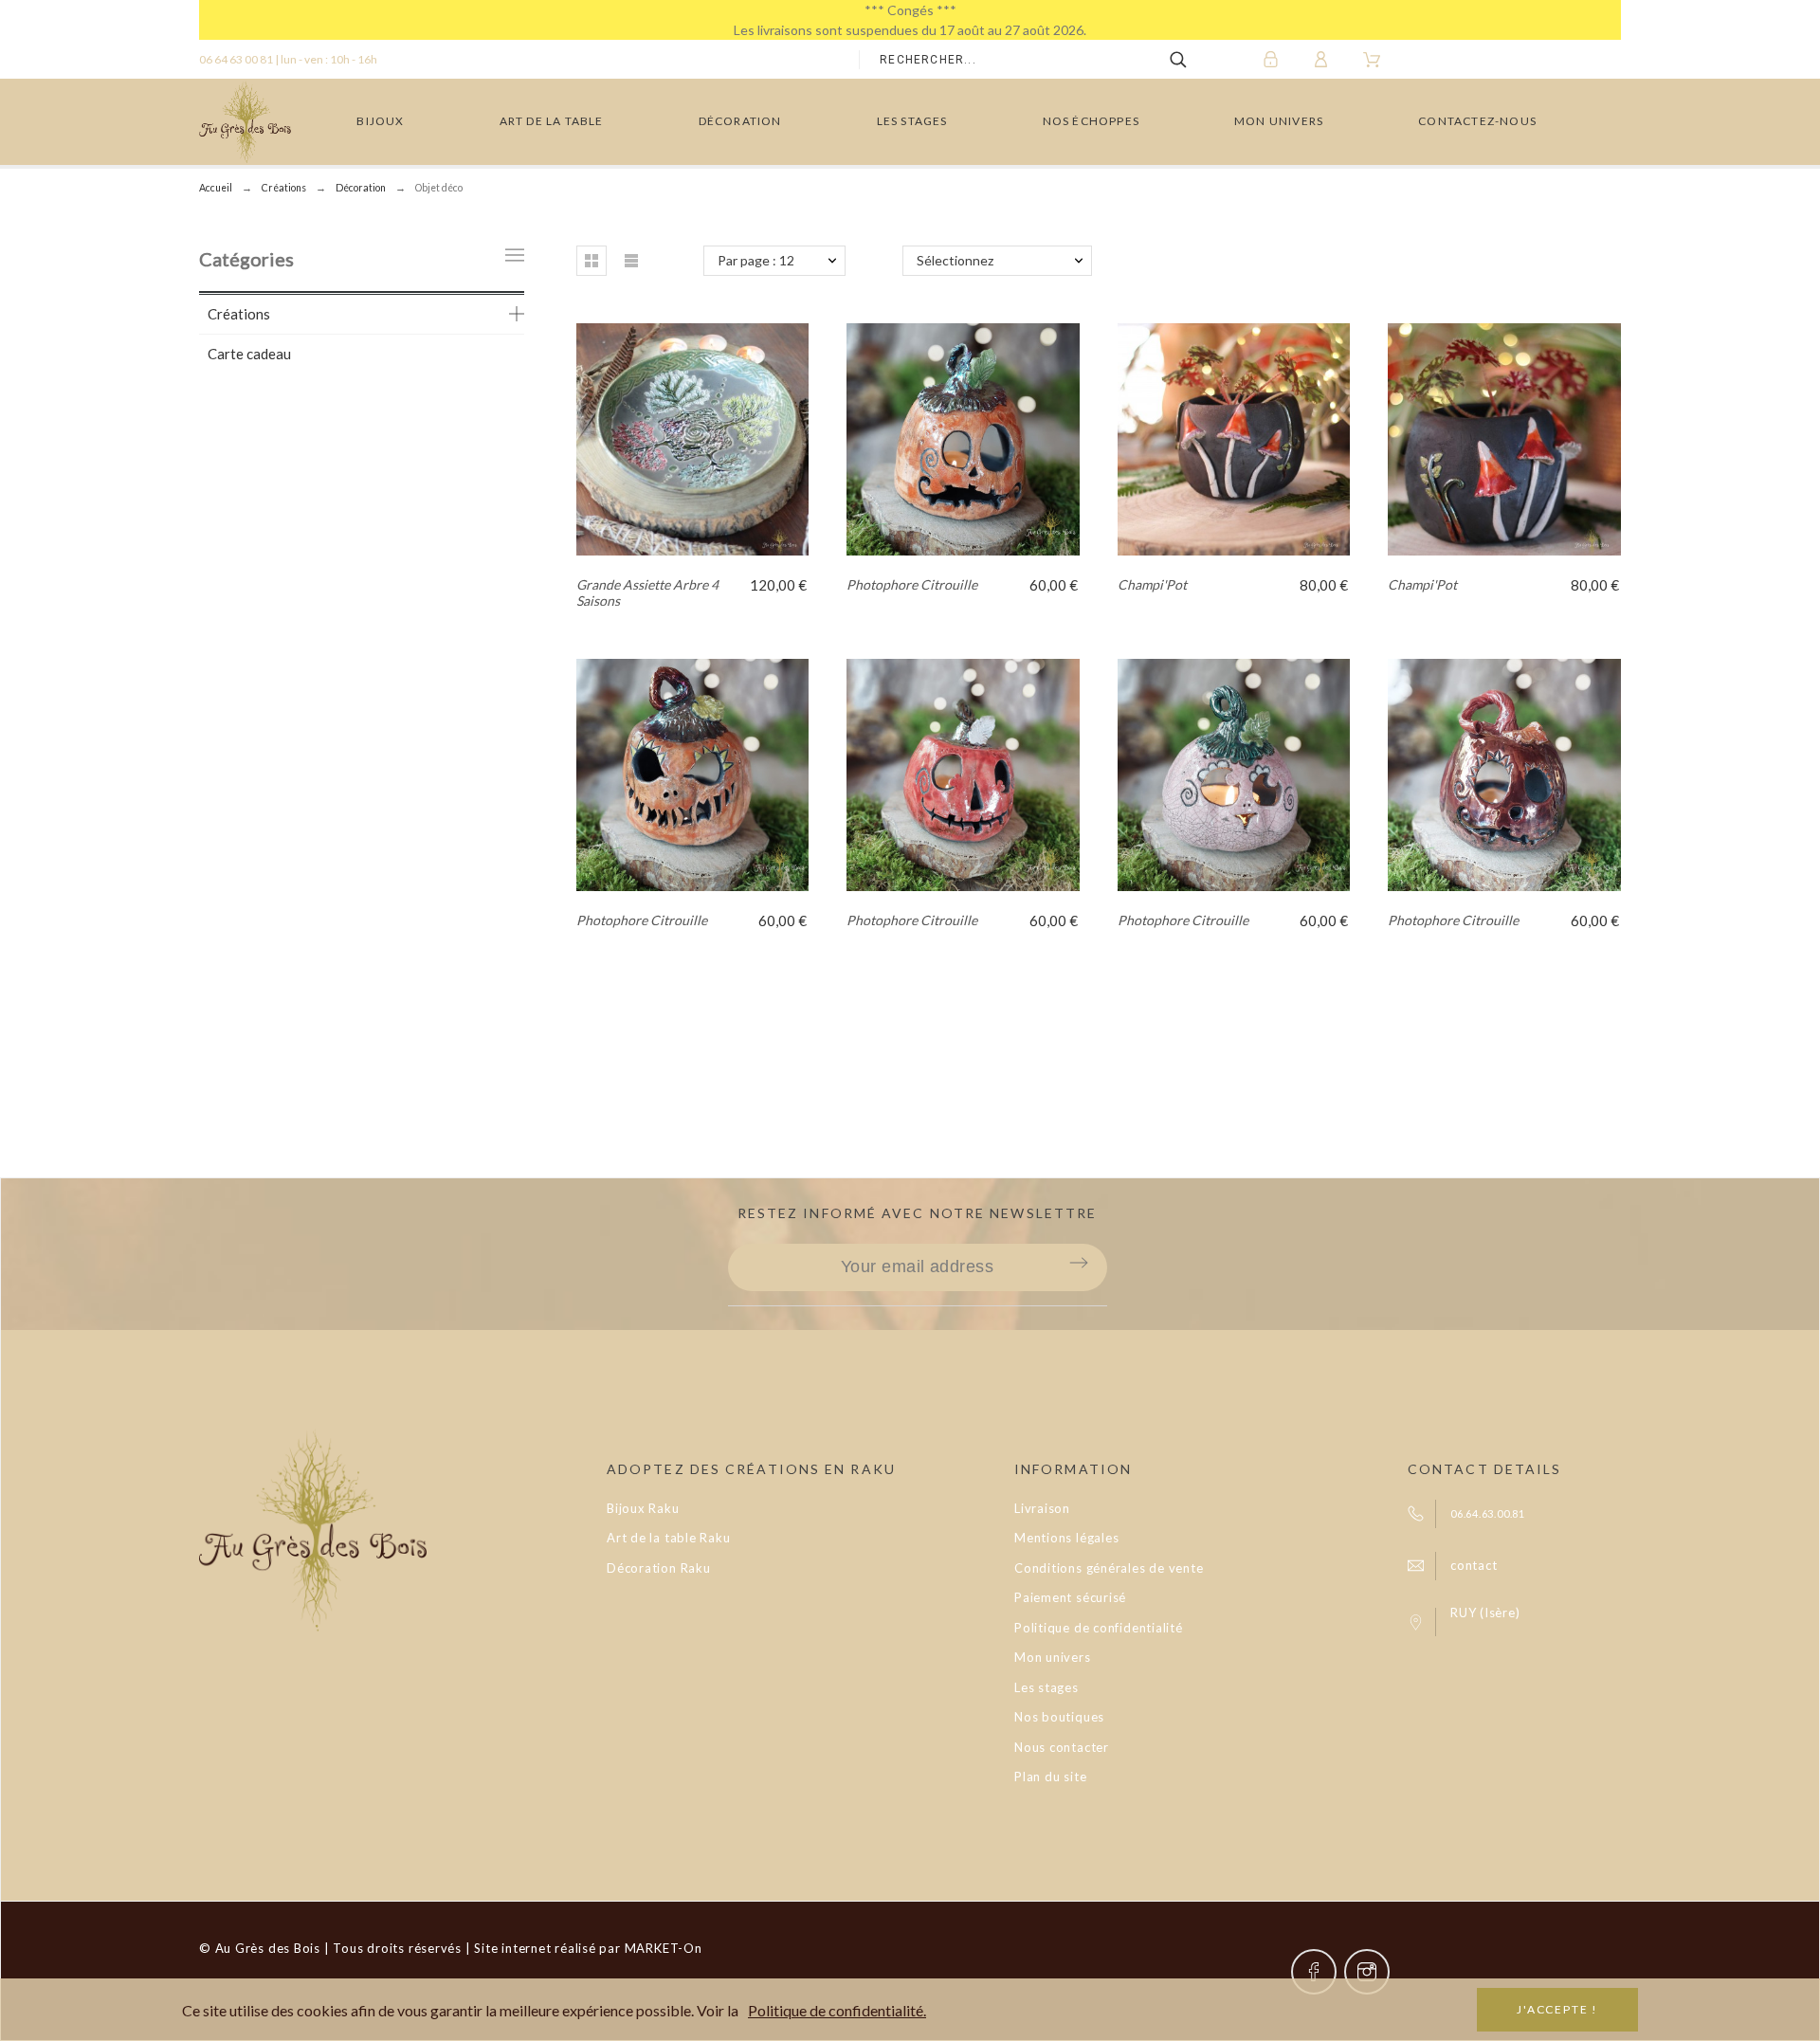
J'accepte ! (1557, 2009)
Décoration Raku (659, 1568)
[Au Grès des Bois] (245, 122)
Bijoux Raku (643, 1508)
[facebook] (1314, 1972)
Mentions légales (1066, 1538)
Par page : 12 (756, 260)
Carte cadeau (249, 354)
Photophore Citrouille (912, 584)
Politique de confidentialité (1099, 1628)
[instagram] (1367, 1972)
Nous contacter (1062, 1747)
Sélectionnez (955, 260)
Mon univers (1053, 1657)
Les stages (1046, 1687)
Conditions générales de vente (1109, 1568)
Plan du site (1050, 1777)
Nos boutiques (1059, 1717)
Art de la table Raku (669, 1538)
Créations (239, 314)
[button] (591, 261)
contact (1474, 1565)
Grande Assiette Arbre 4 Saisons (647, 592)
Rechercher (1192, 60)
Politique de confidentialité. (837, 2010)
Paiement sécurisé (1070, 1597)
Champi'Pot (1152, 584)
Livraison (1042, 1508)
